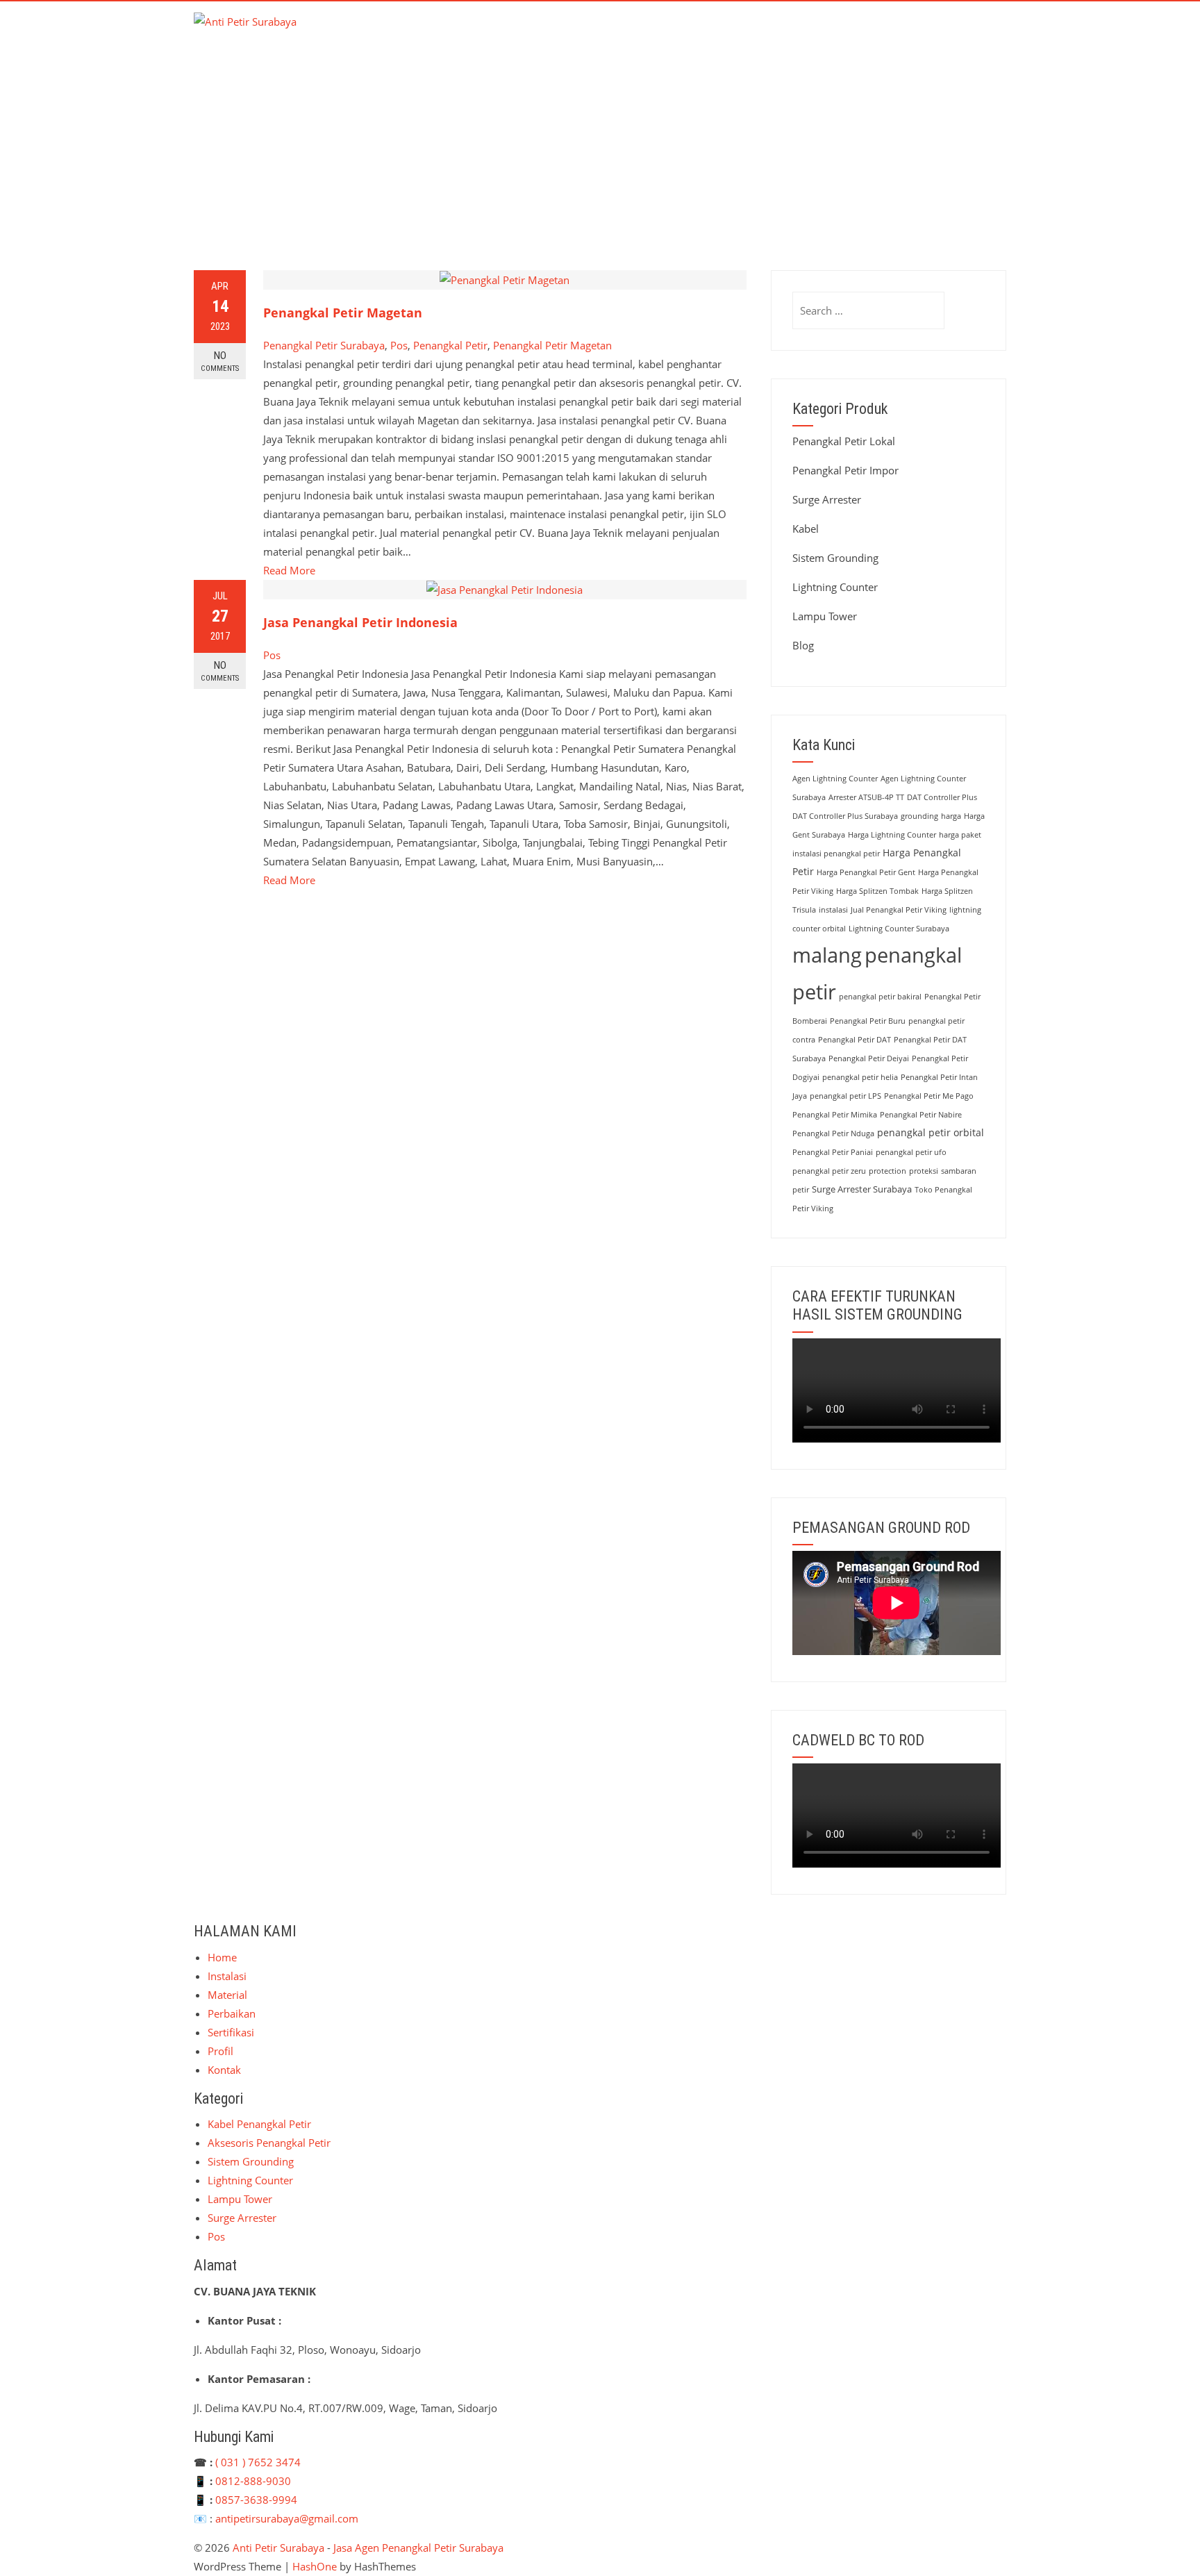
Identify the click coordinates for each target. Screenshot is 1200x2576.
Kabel (806, 529)
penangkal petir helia (860, 1077)
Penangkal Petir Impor (845, 470)
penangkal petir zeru (829, 1171)
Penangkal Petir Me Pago (929, 1096)
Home (535, 32)
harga (951, 816)
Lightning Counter (835, 587)
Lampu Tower (825, 616)
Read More (289, 570)
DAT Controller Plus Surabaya (845, 816)
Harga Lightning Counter (892, 835)
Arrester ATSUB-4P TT (866, 797)
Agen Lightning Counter (835, 779)
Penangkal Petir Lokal (844, 441)
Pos (399, 345)
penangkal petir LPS (845, 1096)
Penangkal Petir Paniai (833, 1152)
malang (827, 955)
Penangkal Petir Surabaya (324, 345)
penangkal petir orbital (931, 1132)
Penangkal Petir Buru (868, 1021)
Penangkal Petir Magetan (343, 313)
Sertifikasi (837, 32)
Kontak (973, 32)
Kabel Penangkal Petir (259, 2124)
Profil (908, 32)
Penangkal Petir (450, 345)
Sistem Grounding (835, 558)
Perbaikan (755, 32)
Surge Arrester (827, 499)
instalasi (833, 910)
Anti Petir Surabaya (278, 2548)
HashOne (315, 2566)
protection (887, 1171)
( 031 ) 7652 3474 (258, 2462)
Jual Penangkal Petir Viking (899, 910)
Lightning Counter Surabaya (899, 929)
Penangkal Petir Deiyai (869, 1058)
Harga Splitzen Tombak (877, 891)
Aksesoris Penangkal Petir (269, 2143)
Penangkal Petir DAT (855, 1040)
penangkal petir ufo (911, 1152)
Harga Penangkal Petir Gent (866, 872)
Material (677, 32)
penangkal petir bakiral (880, 997)
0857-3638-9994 (256, 2500)
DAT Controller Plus (942, 797)
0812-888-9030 (253, 2481)
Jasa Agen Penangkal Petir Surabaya (418, 2548)
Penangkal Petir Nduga (833, 1133)
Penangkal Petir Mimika (835, 1115)
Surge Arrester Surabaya (862, 1189)
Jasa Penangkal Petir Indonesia (360, 622)
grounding (919, 816)
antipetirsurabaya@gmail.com (287, 2518)
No (220, 361)
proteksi (924, 1171)
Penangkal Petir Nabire (921, 1115)
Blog (803, 645)
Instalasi (602, 32)
